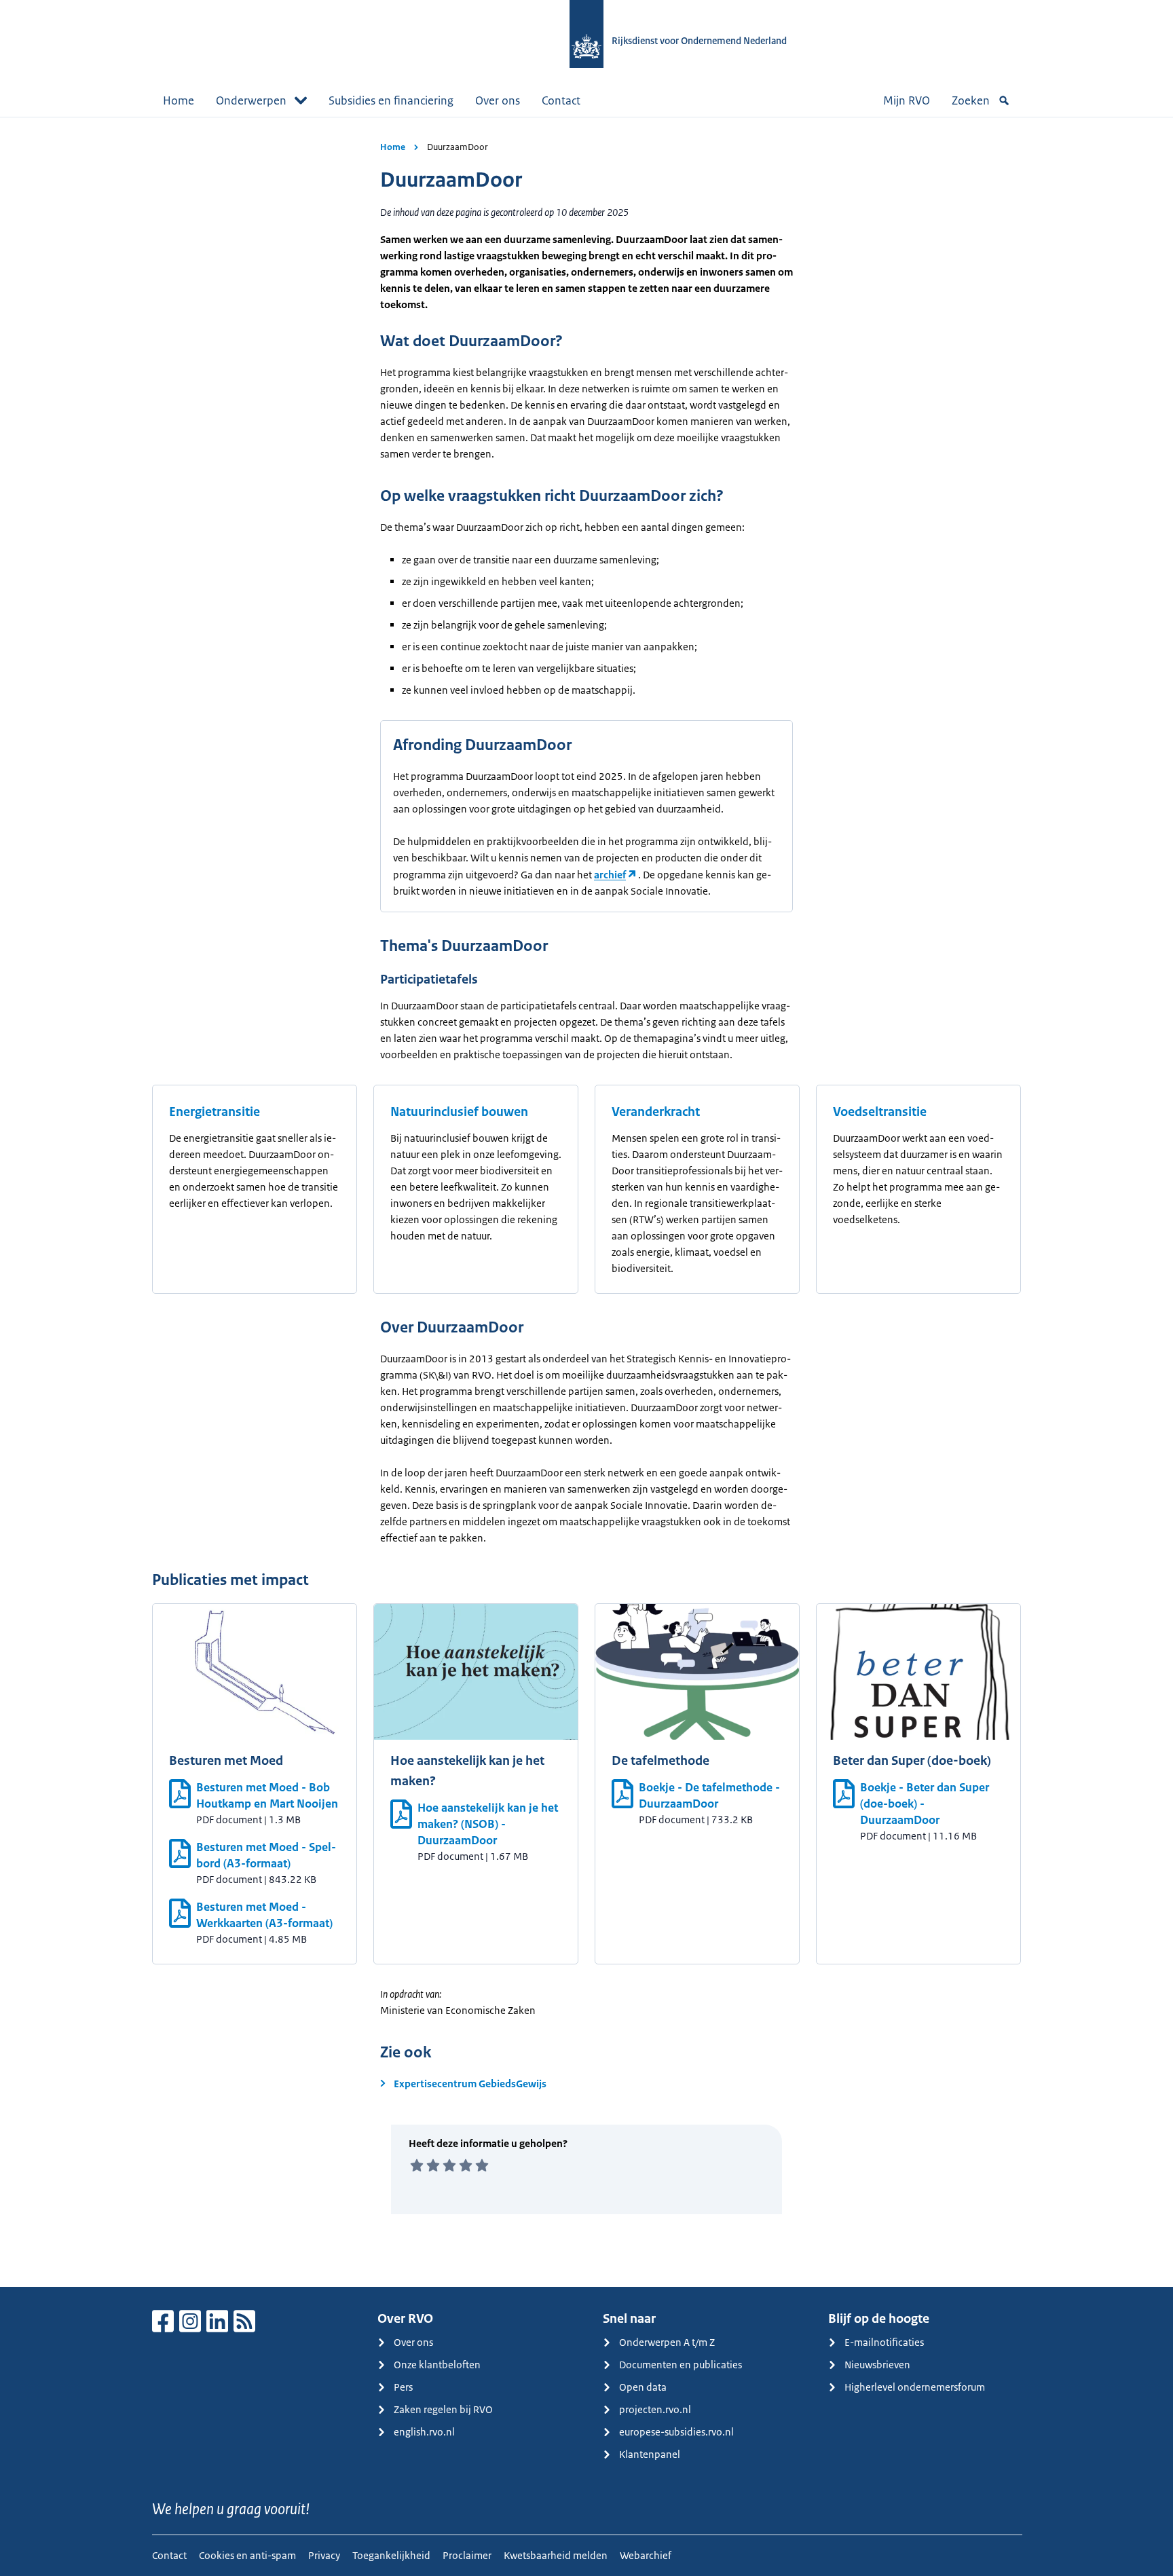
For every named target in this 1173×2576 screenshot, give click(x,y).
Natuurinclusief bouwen (459, 1112)
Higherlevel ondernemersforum (915, 2387)
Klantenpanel (650, 2454)
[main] (586, 1202)
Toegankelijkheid (391, 2555)
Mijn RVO (907, 100)
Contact (561, 100)
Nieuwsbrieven (877, 2365)
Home (179, 100)
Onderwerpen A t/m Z (667, 2342)
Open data (643, 2387)
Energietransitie (215, 1112)
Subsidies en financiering (391, 100)
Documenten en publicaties (681, 2365)
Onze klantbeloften (437, 2365)
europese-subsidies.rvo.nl (676, 2432)
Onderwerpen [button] (251, 100)
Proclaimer (467, 2555)
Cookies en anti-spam (247, 2555)
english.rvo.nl (424, 2432)
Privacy (324, 2555)
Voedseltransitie (880, 1112)
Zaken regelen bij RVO (443, 2409)
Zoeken (971, 100)
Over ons (498, 100)
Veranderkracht (656, 1112)
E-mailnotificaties (884, 2342)
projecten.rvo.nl (655, 2409)
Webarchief (646, 2555)
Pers (403, 2387)
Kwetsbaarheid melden (556, 2555)
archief (610, 875)
